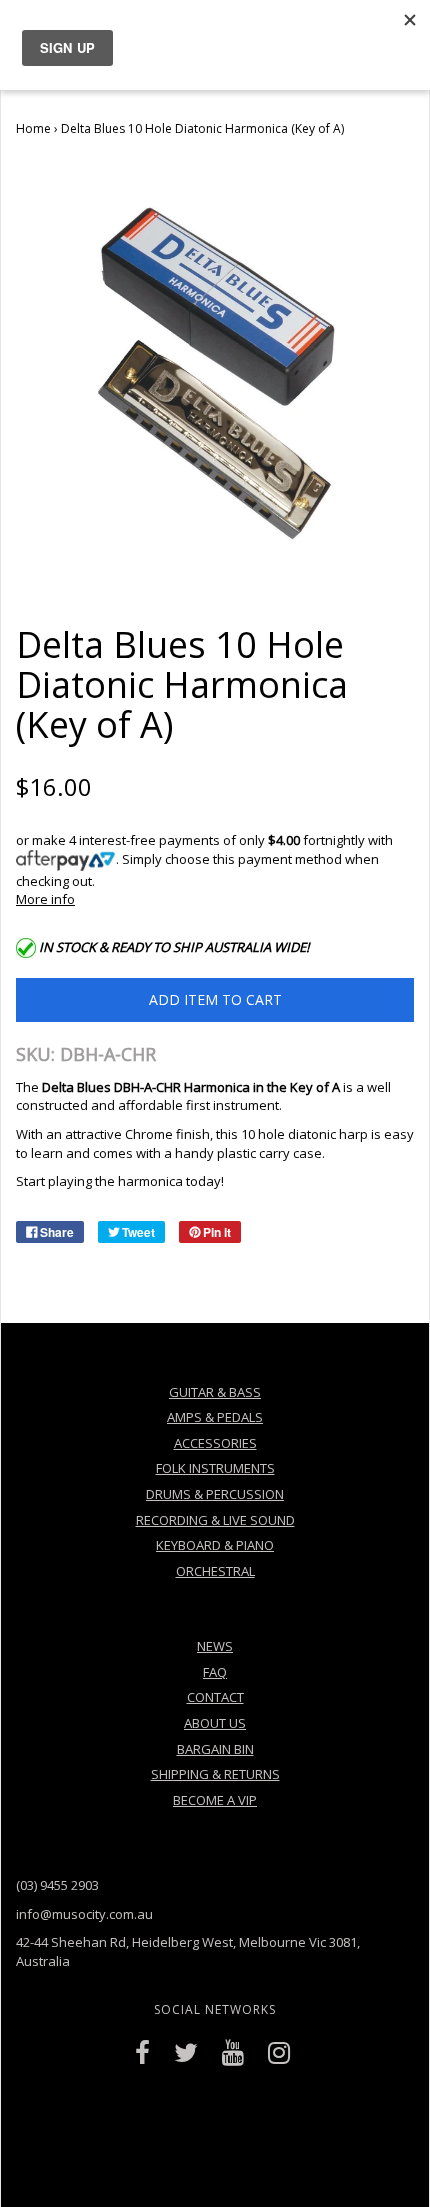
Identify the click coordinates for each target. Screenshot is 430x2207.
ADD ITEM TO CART (215, 999)
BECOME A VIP (215, 1800)
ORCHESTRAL (215, 1571)
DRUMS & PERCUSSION (215, 1494)
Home (33, 128)
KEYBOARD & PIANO (215, 1545)
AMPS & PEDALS (215, 1417)
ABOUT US (215, 1723)
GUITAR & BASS (215, 1392)
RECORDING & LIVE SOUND (215, 1520)
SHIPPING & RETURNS (215, 1774)
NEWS (215, 1646)
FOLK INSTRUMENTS (215, 1468)
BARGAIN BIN (215, 1749)
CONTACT (215, 1697)
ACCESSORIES (215, 1443)
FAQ (215, 1672)
